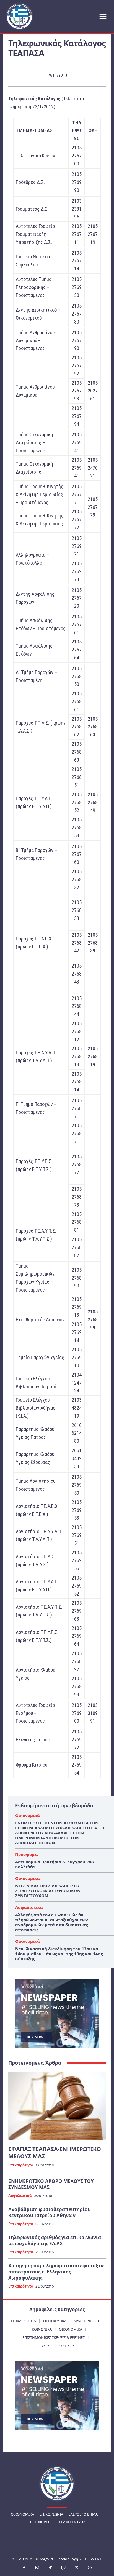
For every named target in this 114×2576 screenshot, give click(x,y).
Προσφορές (27, 1854)
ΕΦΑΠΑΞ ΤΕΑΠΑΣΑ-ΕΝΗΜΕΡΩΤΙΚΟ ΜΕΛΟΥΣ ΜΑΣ (55, 2153)
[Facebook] (24, 2568)
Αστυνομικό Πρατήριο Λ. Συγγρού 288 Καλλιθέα (55, 1864)
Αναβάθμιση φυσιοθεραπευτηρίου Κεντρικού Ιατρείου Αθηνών (50, 2212)
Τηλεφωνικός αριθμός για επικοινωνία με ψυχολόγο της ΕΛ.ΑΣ (55, 2240)
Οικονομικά (28, 1815)
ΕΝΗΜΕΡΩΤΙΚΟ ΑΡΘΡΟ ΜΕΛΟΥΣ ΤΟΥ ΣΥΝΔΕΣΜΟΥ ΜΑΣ (51, 2184)
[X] (77, 2568)
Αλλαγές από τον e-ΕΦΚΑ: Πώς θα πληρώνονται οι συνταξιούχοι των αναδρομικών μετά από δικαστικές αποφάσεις (52, 1922)
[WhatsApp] (90, 2568)
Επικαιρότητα (21, 2165)
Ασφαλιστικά (29, 1907)
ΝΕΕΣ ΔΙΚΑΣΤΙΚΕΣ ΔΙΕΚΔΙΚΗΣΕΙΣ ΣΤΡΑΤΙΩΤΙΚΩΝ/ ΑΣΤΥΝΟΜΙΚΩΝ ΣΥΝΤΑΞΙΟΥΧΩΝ (48, 1891)
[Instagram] (37, 2568)
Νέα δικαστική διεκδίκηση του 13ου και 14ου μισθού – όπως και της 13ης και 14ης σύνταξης (59, 1954)
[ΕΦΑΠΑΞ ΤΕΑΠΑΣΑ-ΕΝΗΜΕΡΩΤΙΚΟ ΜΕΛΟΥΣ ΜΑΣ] (57, 2106)
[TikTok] (51, 2568)
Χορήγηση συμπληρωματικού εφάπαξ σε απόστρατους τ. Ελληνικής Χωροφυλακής (56, 2272)
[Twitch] (64, 2568)
